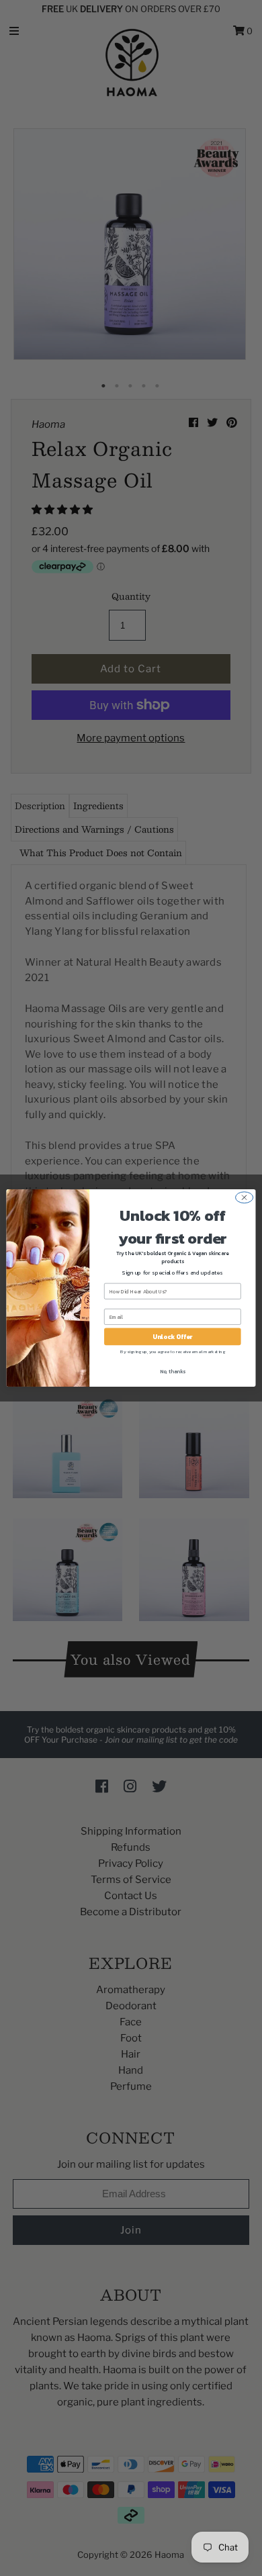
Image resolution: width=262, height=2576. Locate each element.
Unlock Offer (172, 1336)
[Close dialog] (245, 1198)
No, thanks (173, 1372)
